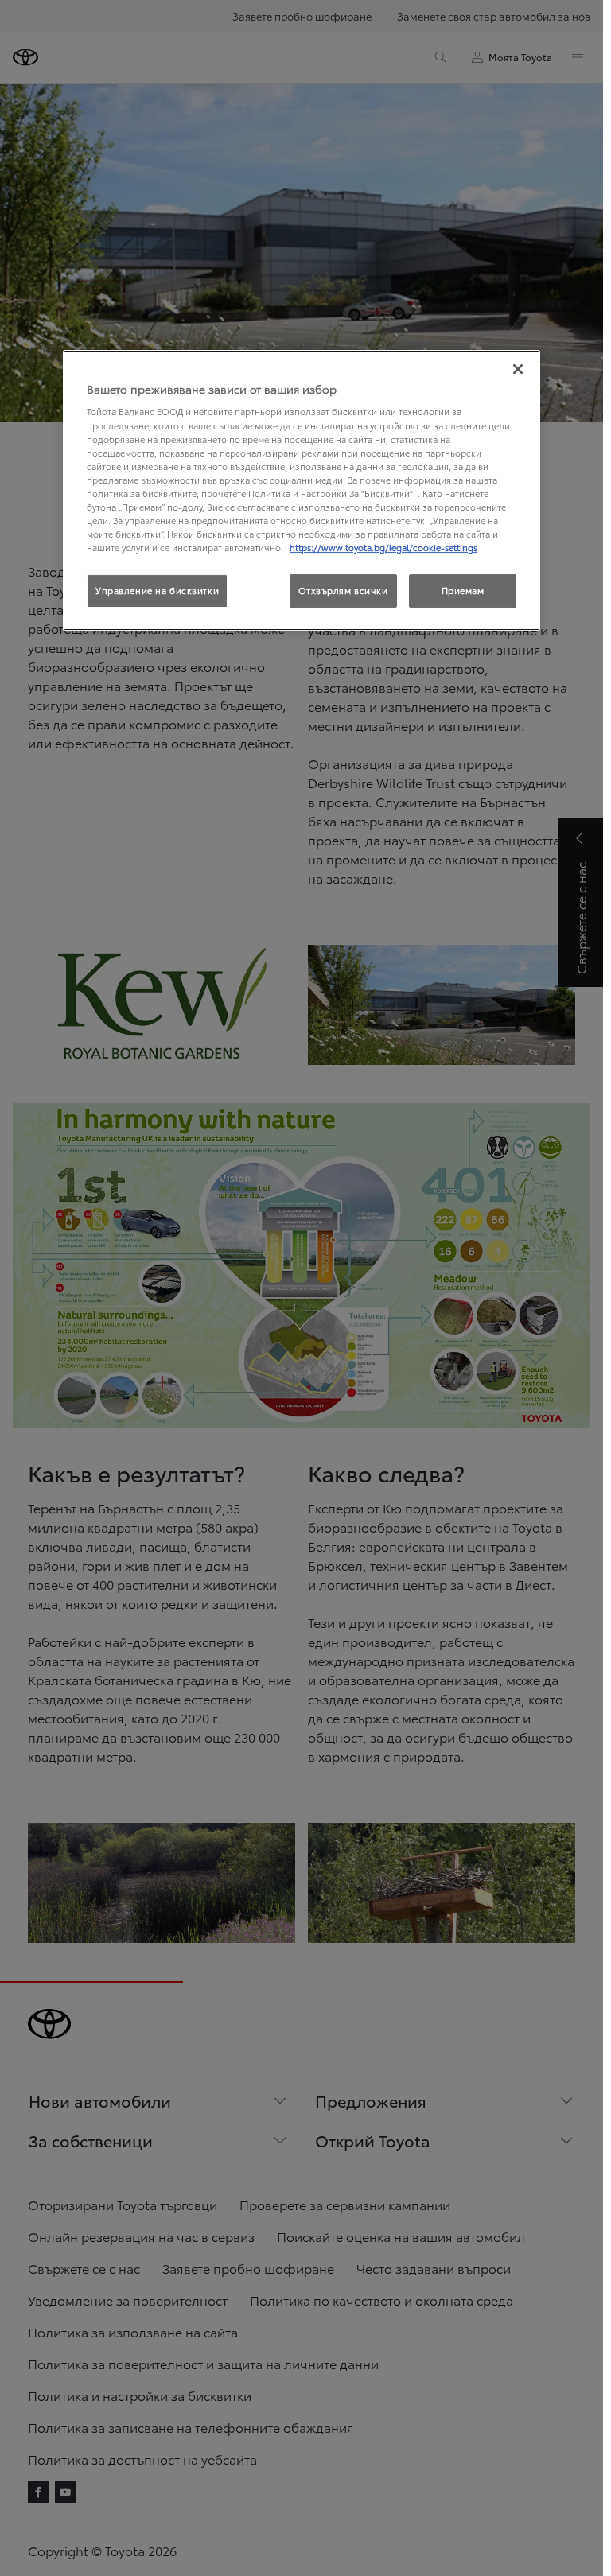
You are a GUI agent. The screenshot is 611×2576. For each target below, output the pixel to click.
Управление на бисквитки (157, 590)
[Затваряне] (518, 369)
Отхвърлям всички (343, 590)
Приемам (463, 590)
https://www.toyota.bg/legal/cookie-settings (383, 547)
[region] (302, 490)
